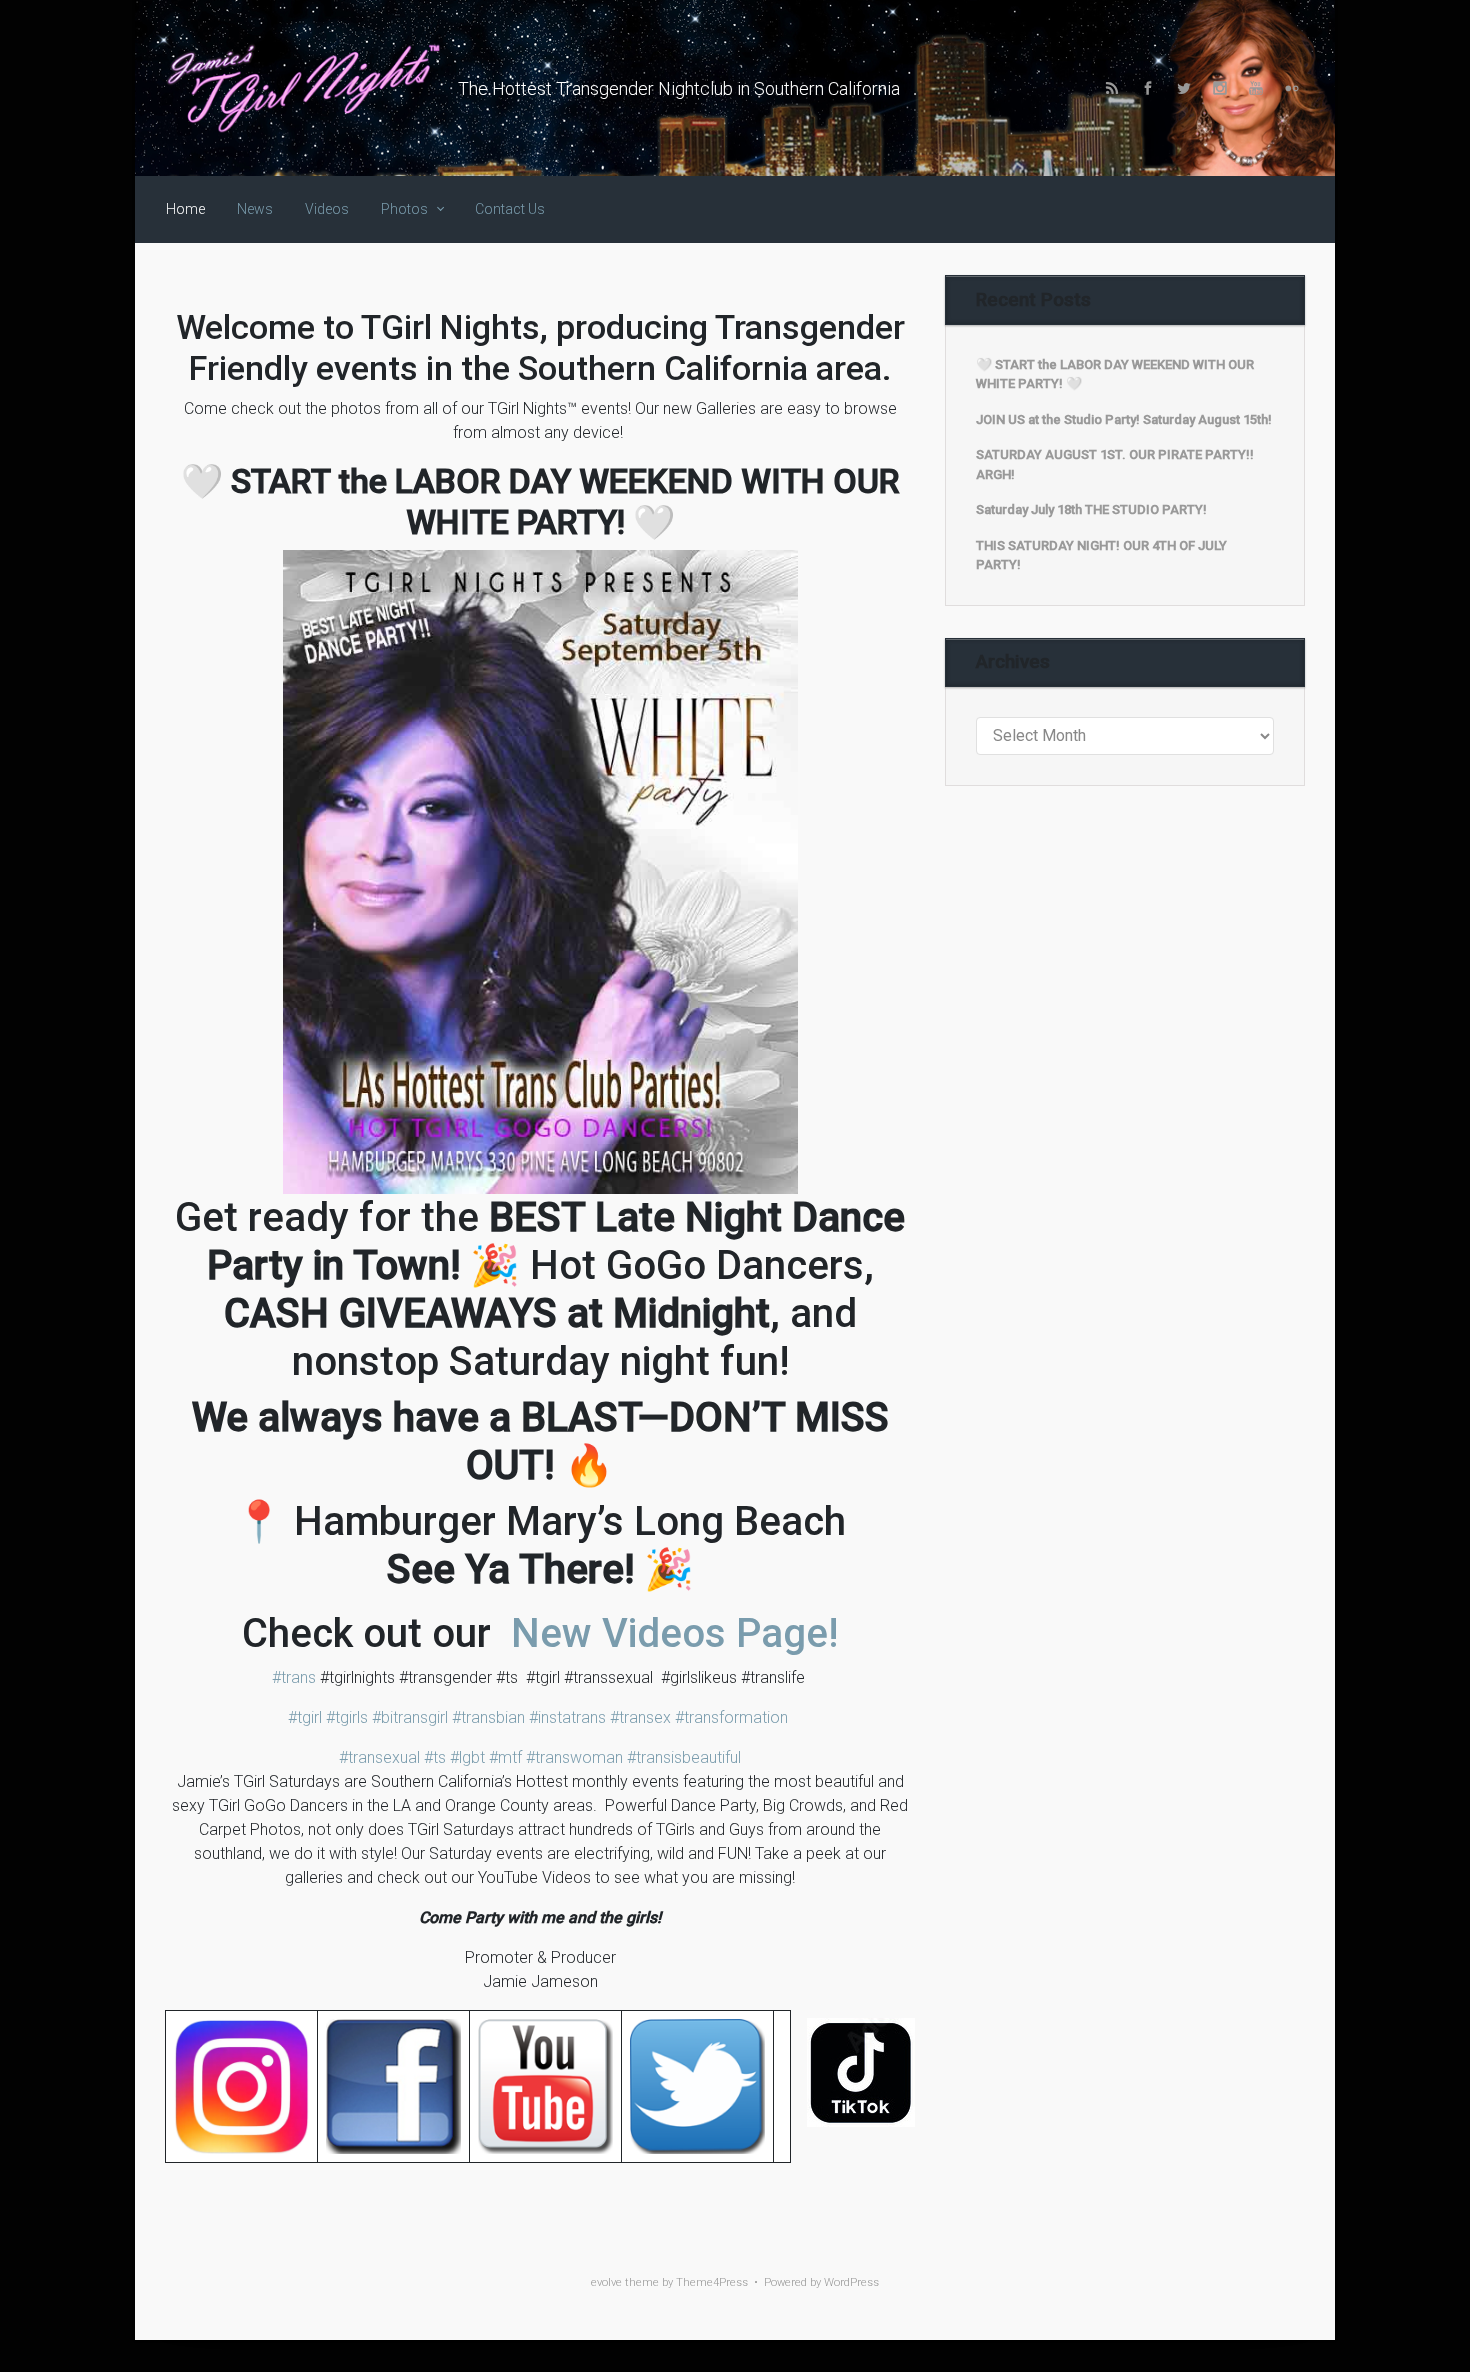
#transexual (379, 1757)
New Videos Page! (669, 1633)
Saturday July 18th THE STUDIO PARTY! (1091, 509)
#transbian (486, 1717)
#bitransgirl (408, 1717)
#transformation (729, 1717)
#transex (638, 1717)
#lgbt (465, 1757)
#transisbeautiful (684, 1757)
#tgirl (305, 1717)
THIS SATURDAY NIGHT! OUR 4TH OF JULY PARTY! (1101, 555)
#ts (433, 1757)
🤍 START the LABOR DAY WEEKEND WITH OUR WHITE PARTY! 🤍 (1115, 374)
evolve (606, 2282)
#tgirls (345, 1717)
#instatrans (565, 1717)
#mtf (503, 1757)
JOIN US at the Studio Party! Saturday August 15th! (1124, 419)
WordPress (851, 2282)
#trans (294, 1677)
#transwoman (572, 1757)
